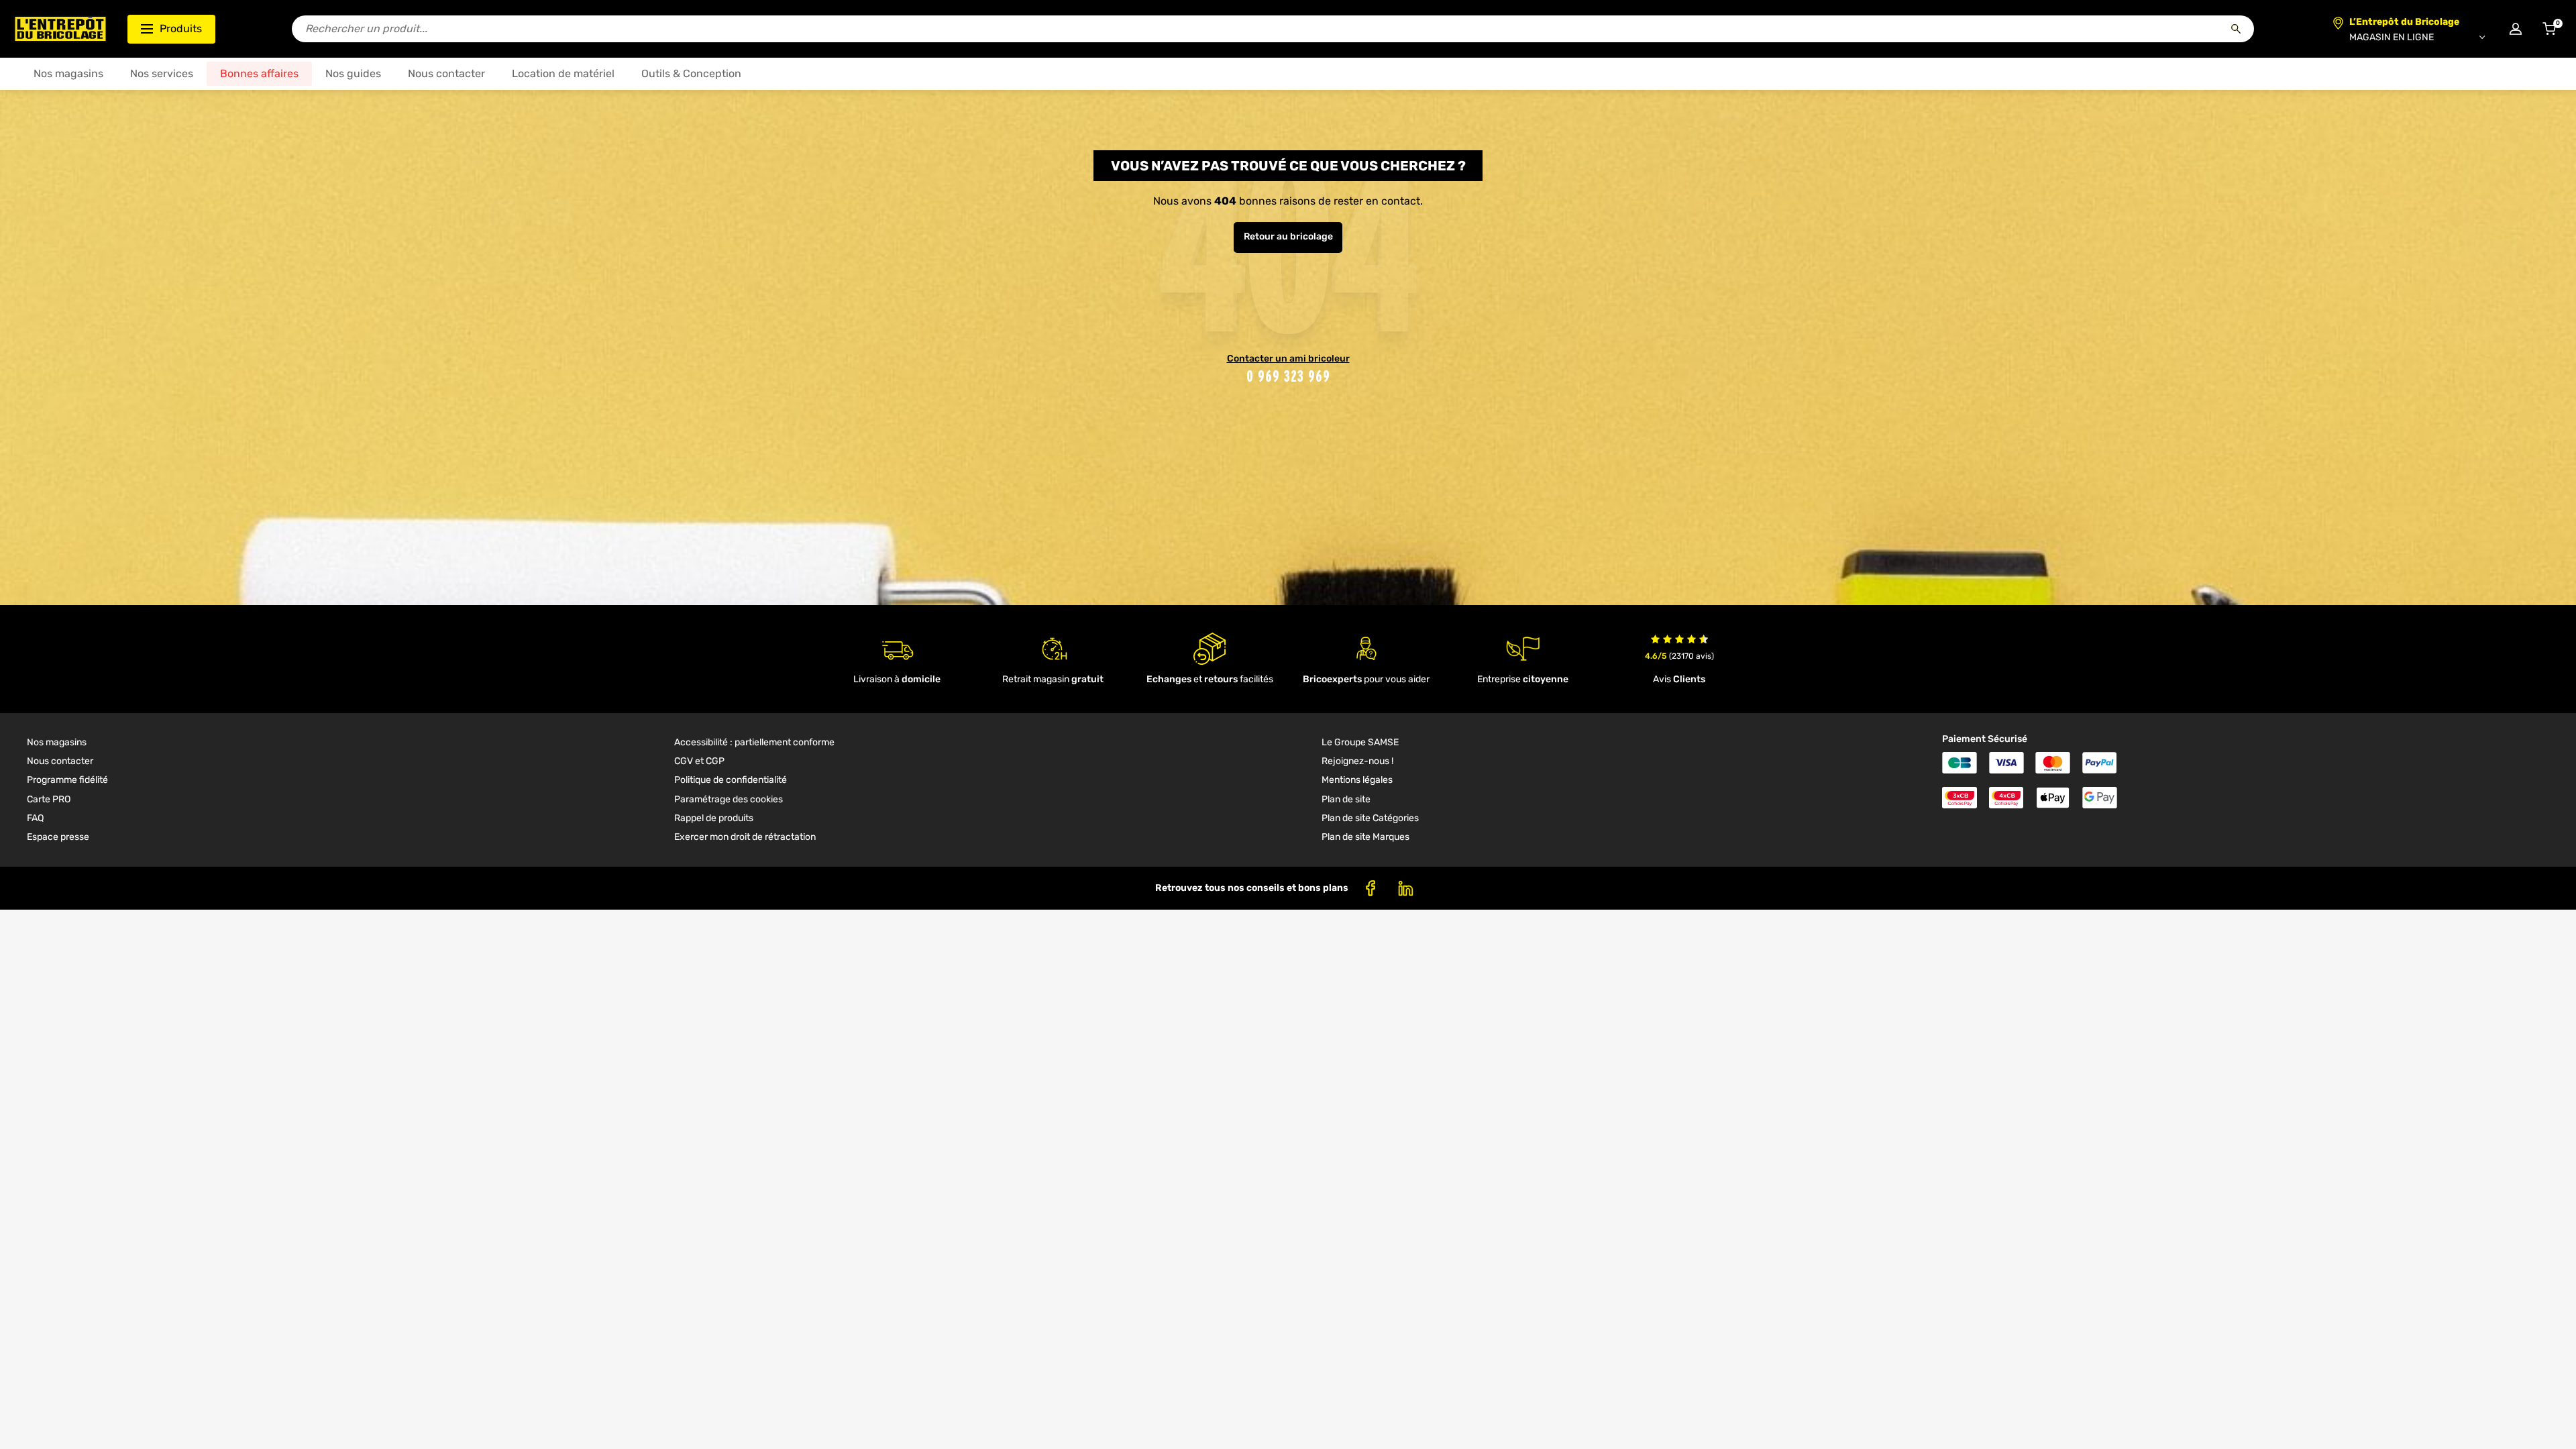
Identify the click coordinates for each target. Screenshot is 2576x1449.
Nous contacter (446, 73)
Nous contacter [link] (60, 761)
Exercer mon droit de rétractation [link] (745, 837)
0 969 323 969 (1288, 376)
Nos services (162, 73)
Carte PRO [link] (49, 799)
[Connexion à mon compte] (2516, 29)
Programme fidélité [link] (67, 780)
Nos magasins (68, 73)
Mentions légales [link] (1357, 780)
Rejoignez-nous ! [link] (1357, 761)
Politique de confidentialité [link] (731, 780)
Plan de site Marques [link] (1365, 837)
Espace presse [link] (58, 837)
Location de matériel (563, 73)
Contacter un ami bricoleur (1288, 359)
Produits (181, 29)
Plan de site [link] (1346, 799)
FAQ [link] (35, 818)
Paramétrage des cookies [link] (729, 799)
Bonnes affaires (259, 73)
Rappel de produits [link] (714, 818)
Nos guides (353, 73)
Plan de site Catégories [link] (1370, 818)
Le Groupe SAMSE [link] (1360, 742)
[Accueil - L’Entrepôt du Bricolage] (60, 29)
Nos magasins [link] (57, 742)
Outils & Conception (691, 73)
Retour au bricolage (1288, 236)
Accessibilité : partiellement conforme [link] (754, 742)
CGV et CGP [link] (699, 761)
